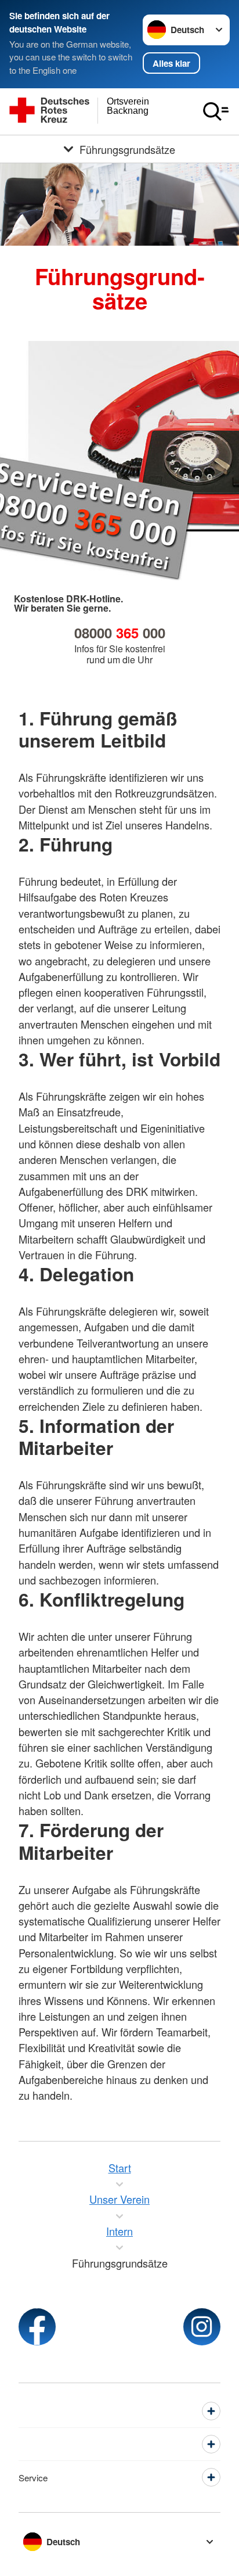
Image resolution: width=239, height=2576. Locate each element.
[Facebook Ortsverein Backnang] (37, 2327)
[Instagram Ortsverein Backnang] (202, 2327)
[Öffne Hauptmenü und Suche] (216, 112)
